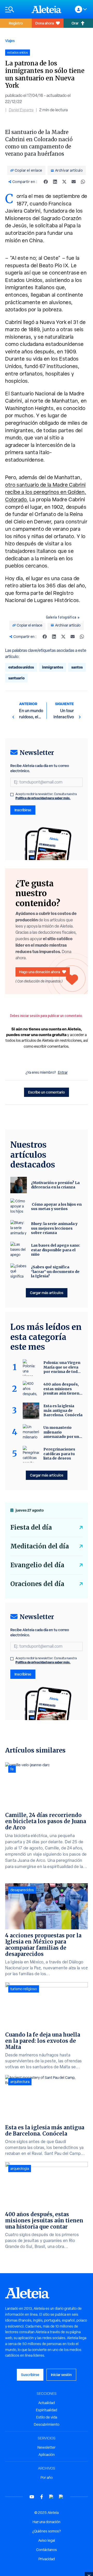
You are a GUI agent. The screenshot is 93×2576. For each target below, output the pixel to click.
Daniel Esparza (21, 110)
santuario (16, 678)
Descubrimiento (47, 2424)
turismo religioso (24, 1989)
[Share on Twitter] (64, 182)
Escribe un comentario (47, 1092)
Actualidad (47, 2403)
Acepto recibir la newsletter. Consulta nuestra (46, 796)
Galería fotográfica (61, 617)
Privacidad (47, 2559)
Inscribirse (23, 810)
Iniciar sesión (61, 2375)
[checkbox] (12, 795)
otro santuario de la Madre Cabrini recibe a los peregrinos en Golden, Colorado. (46, 492)
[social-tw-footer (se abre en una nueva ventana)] (51, 2497)
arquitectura (20, 2082)
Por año (47, 2478)
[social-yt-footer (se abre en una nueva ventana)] (32, 2497)
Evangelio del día (37, 1565)
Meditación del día (40, 1546)
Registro (16, 23)
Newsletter (47, 2447)
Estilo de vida (47, 2417)
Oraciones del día (37, 1584)
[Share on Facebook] (46, 182)
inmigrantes (53, 667)
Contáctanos (47, 2550)
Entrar (63, 1072)
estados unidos (21, 667)
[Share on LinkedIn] (55, 182)
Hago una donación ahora (40, 972)
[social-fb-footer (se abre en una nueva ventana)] (42, 2497)
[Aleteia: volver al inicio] (47, 9)
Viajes (10, 41)
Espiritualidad (47, 2410)
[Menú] (16, 9)
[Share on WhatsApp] (83, 182)
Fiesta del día (31, 1527)
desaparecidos (22, 1890)
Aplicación (47, 2455)
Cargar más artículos (47, 1293)
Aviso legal (47, 2540)
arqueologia (20, 2169)
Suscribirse (30, 2375)
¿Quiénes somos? (47, 2531)
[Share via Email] (74, 182)
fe (12, 1769)
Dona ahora (45, 23)
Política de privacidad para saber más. (43, 798)
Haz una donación (47, 2522)
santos (77, 667)
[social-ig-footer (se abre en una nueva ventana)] (61, 2497)
